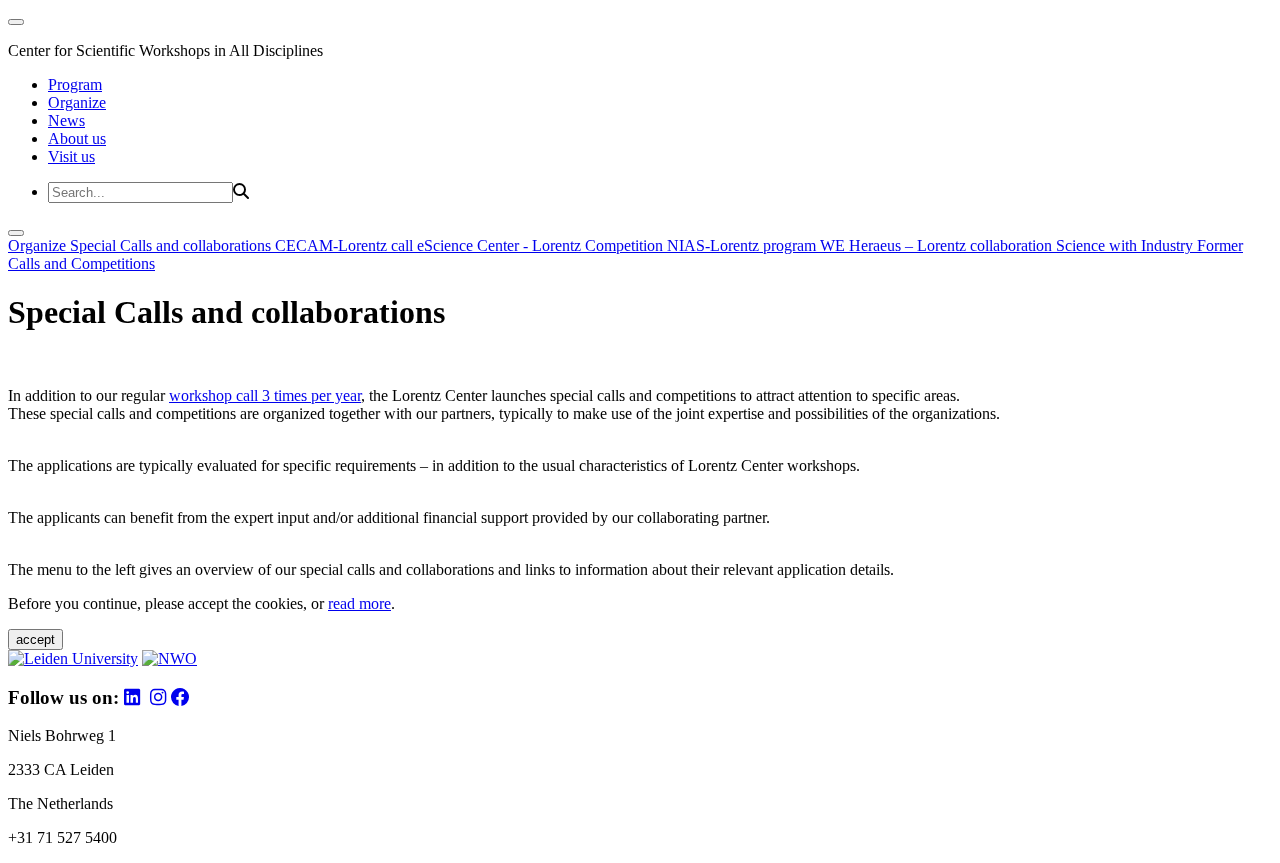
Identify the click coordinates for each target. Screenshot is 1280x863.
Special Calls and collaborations (172, 245)
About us (77, 138)
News (66, 120)
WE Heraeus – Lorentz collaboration (938, 245)
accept (35, 639)
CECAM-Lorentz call (346, 245)
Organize (77, 102)
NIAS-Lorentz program (743, 245)
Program (75, 84)
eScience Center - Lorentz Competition (542, 245)
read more (359, 603)
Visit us (71, 156)
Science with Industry (1126, 245)
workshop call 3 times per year (265, 395)
